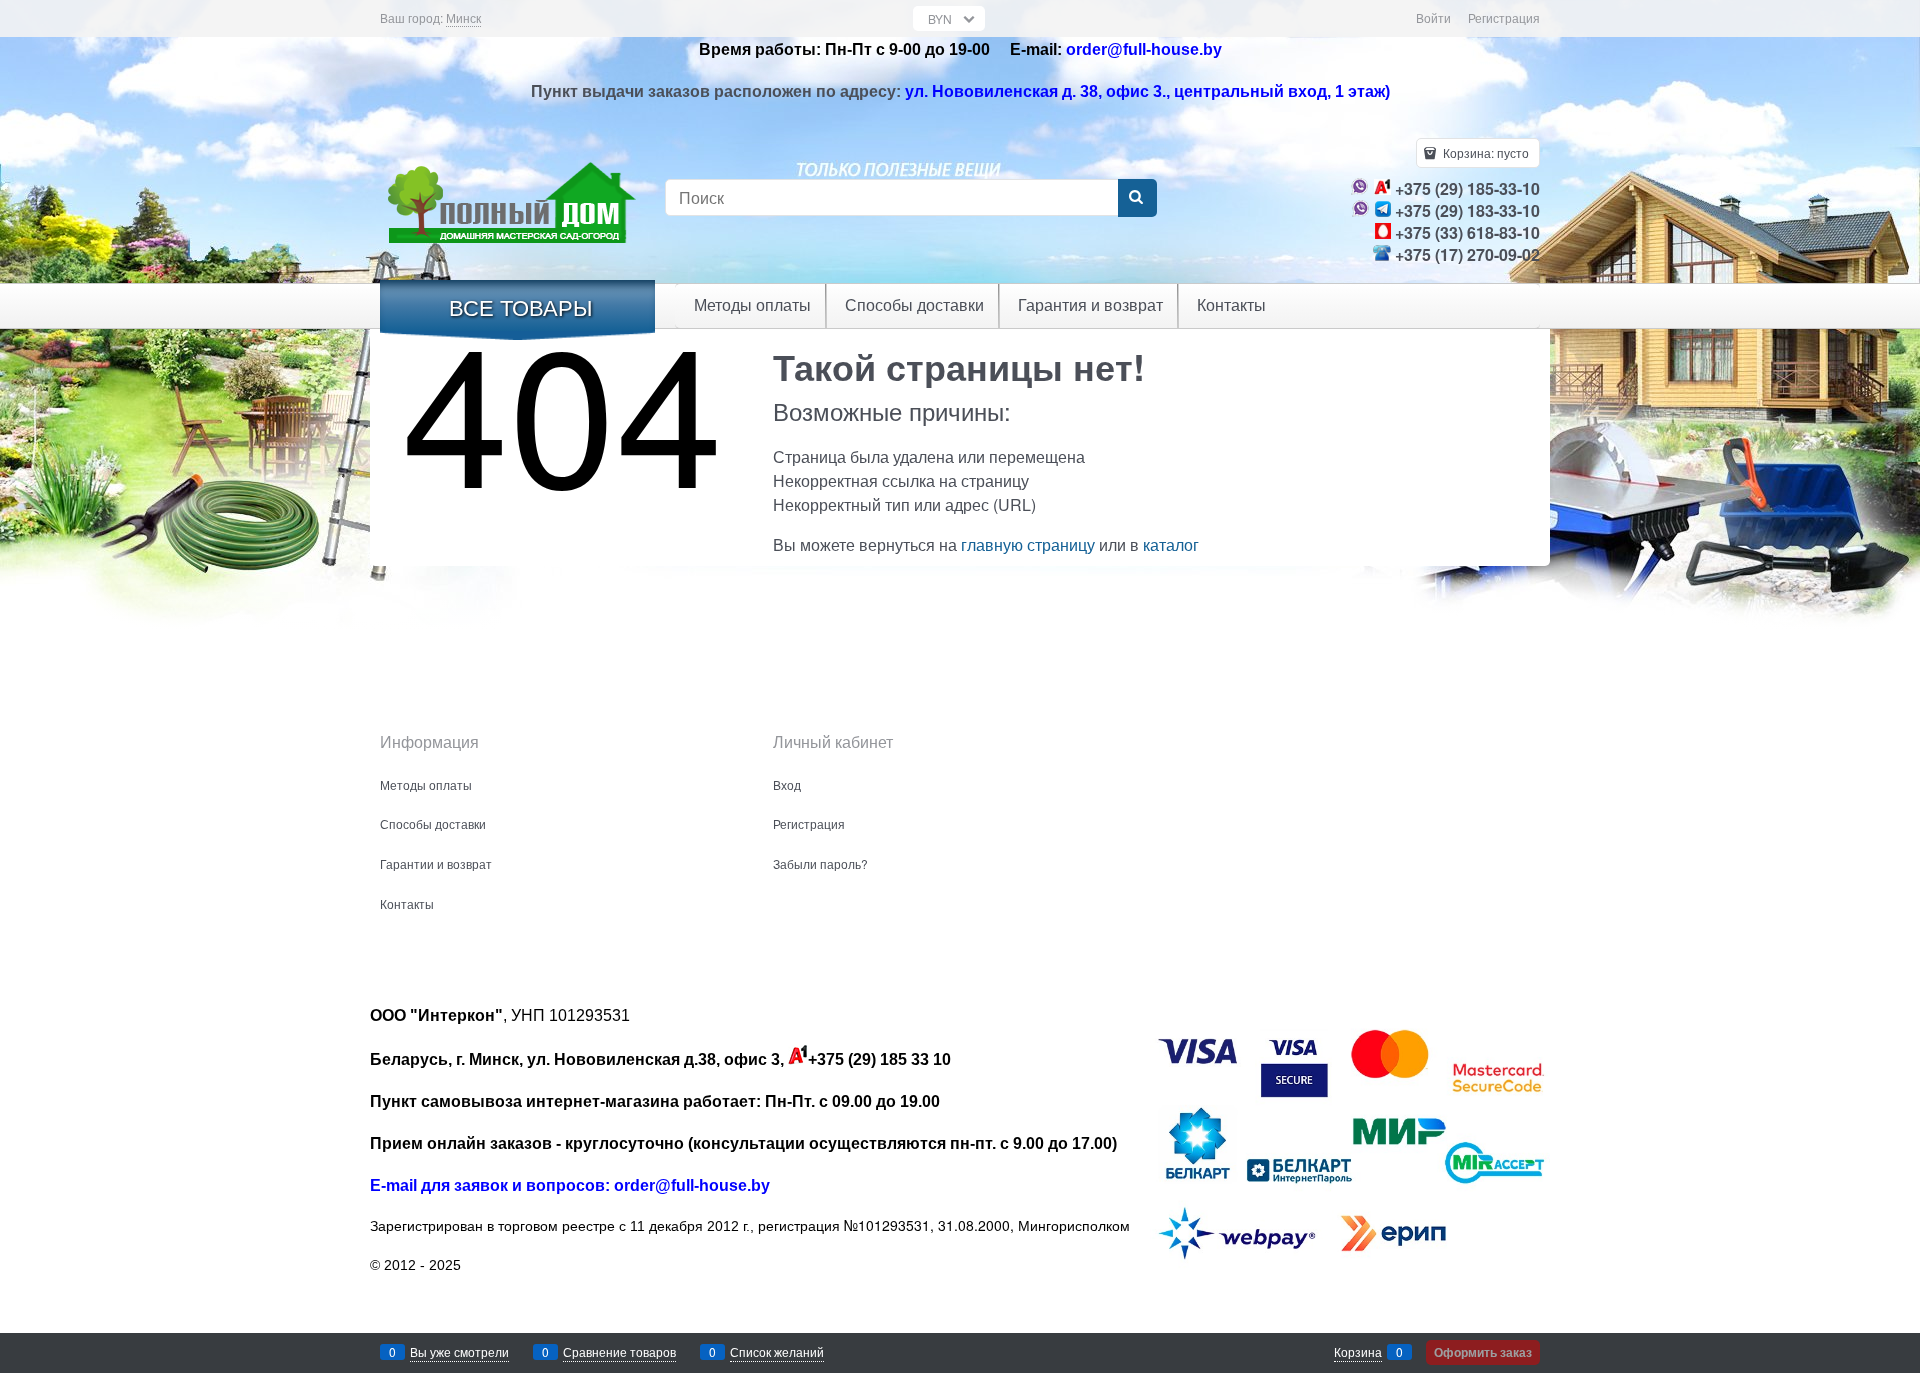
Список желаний (777, 1351)
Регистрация (1504, 17)
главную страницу (1028, 544)
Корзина (1358, 1351)
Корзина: (1484, 152)
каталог (1171, 544)
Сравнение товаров (619, 1351)
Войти (1433, 17)
